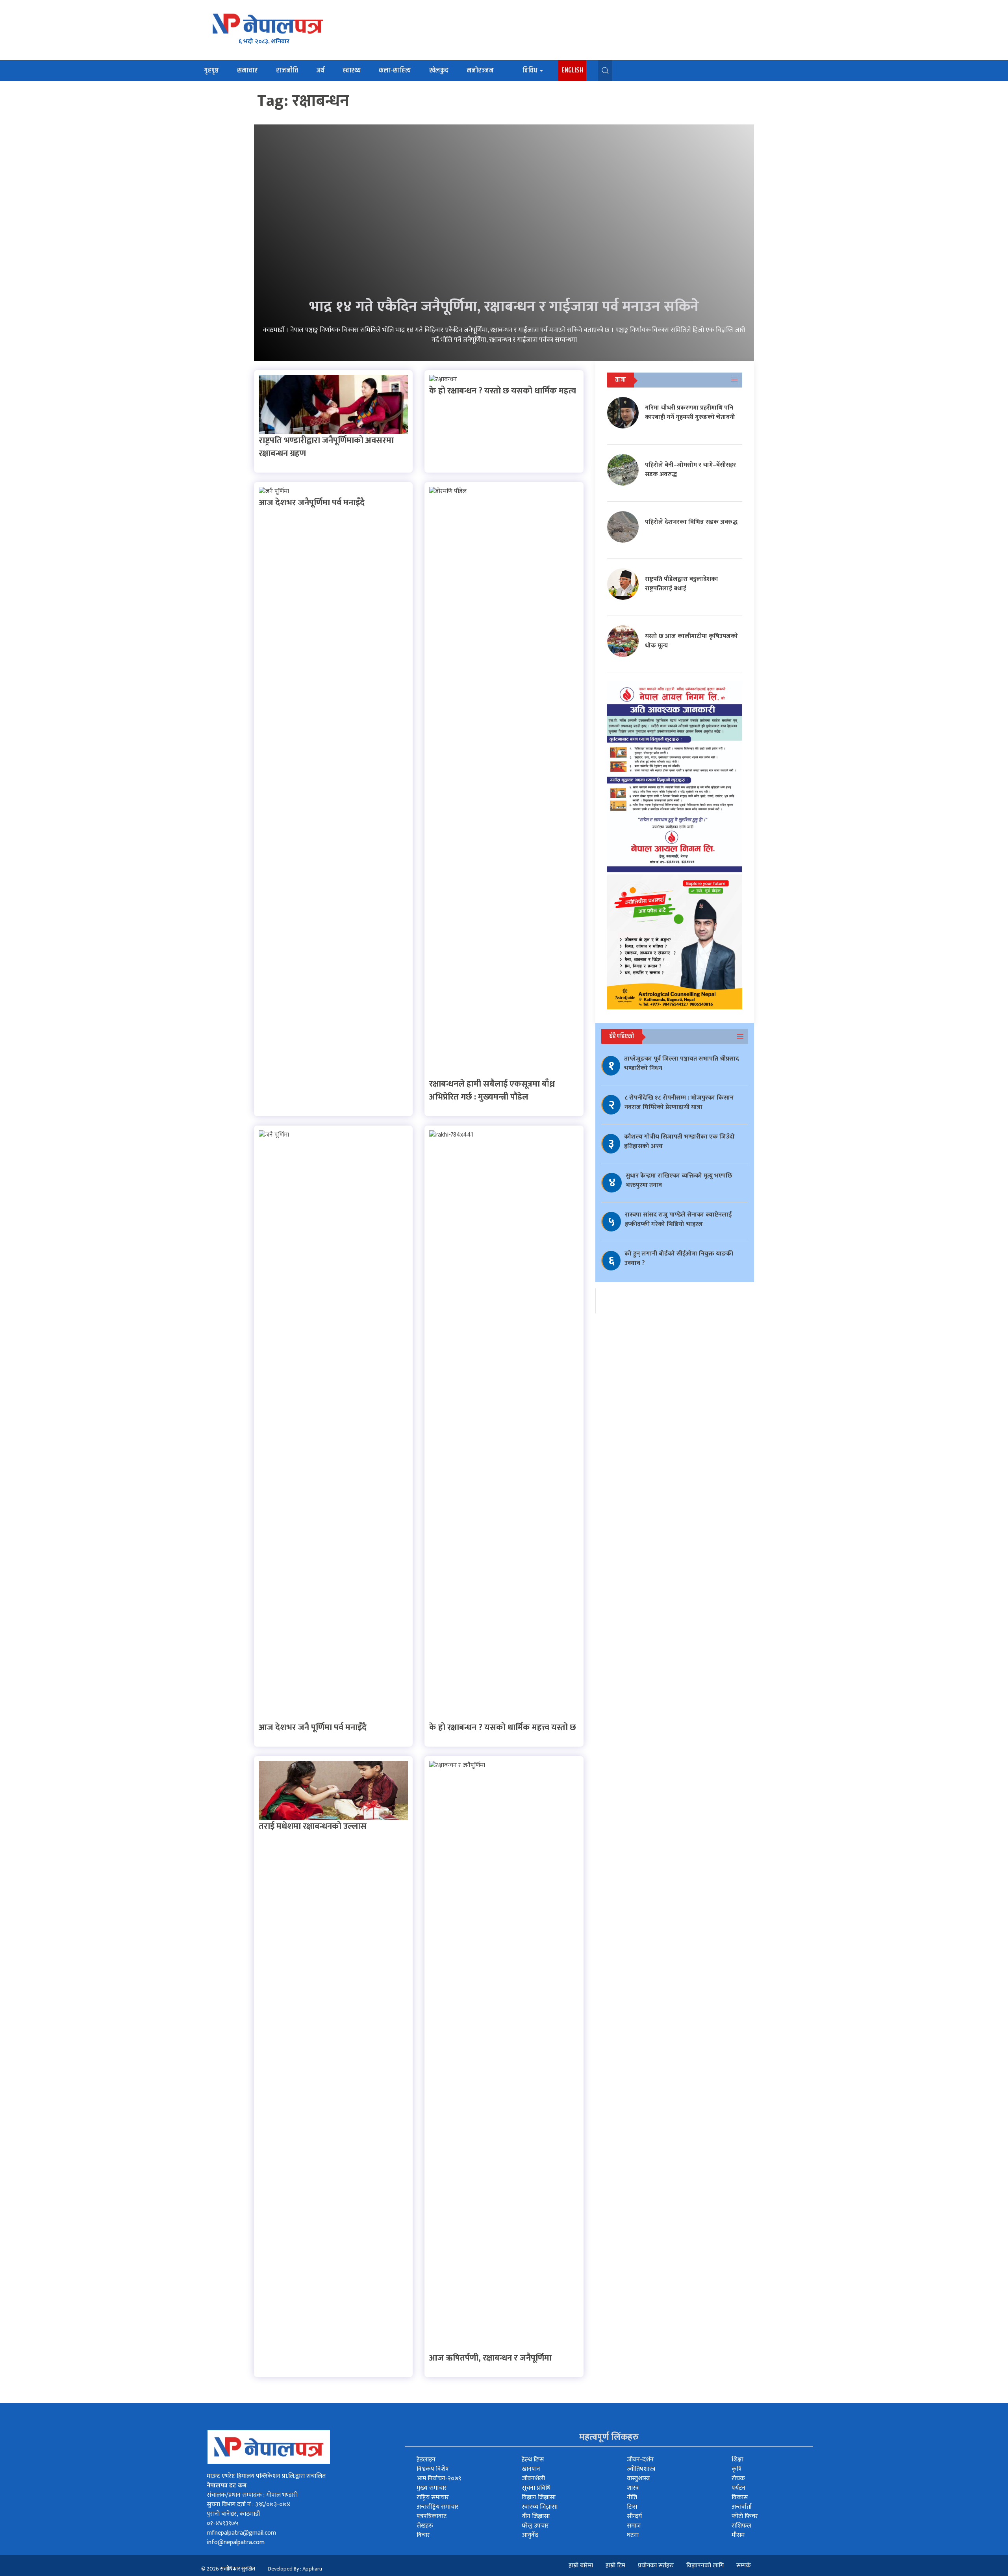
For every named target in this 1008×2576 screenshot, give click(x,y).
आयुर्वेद (530, 2535)
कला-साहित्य (395, 70)
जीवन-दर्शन (640, 2460)
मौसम (738, 2535)
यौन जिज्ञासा (536, 2516)
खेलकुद (439, 70)
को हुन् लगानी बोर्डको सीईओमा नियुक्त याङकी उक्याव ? (679, 1258)
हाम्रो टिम (615, 2566)
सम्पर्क (744, 2566)
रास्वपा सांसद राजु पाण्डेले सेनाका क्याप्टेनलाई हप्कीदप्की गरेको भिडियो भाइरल (678, 1219)
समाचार (247, 70)
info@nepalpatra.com (236, 2542)
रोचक (738, 2479)
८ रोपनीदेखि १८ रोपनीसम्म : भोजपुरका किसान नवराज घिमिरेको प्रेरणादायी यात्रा (679, 1103)
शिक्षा (737, 2460)
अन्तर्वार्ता (742, 2507)
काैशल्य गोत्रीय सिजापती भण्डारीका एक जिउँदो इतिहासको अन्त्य (679, 1141)
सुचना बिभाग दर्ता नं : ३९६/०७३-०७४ (248, 2505)
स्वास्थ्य (352, 70)
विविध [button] (530, 70)
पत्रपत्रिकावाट (432, 2516)
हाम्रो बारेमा (581, 2566)
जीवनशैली (533, 2479)
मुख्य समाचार (432, 2488)
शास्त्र (633, 2488)
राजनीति (287, 70)
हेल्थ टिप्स (533, 2460)
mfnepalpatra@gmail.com (241, 2533)
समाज (634, 2526)
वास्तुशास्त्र (638, 2479)
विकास (740, 2497)
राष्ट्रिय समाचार (433, 2497)
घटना (633, 2535)
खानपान (531, 2469)
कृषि (737, 2469)
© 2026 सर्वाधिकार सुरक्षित (228, 2569)
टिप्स (632, 2507)
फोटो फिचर (745, 2516)
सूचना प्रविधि (536, 2488)
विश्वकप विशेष (433, 2469)
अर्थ (320, 70)
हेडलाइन (426, 2460)
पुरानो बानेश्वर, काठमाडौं (233, 2514)
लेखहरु (425, 2526)
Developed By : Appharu (295, 2569)
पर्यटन (738, 2488)
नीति (632, 2497)
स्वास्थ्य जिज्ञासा (540, 2507)
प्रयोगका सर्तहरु (656, 2566)
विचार (423, 2535)
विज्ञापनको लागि (705, 2566)
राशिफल (741, 2526)
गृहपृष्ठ (211, 70)
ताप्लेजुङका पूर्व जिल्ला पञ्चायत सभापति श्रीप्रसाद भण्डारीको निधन (682, 1064)
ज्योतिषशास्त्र (641, 2469)
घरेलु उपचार (535, 2526)
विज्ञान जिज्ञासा (539, 2497)
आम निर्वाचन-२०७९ (439, 2479)
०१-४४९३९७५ (223, 2523)
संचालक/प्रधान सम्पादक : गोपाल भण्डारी (252, 2495)
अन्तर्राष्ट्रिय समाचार (438, 2507)
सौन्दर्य (634, 2516)
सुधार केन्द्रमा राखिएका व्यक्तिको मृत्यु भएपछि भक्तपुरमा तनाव (679, 1180)
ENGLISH (572, 70)
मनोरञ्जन (480, 70)
